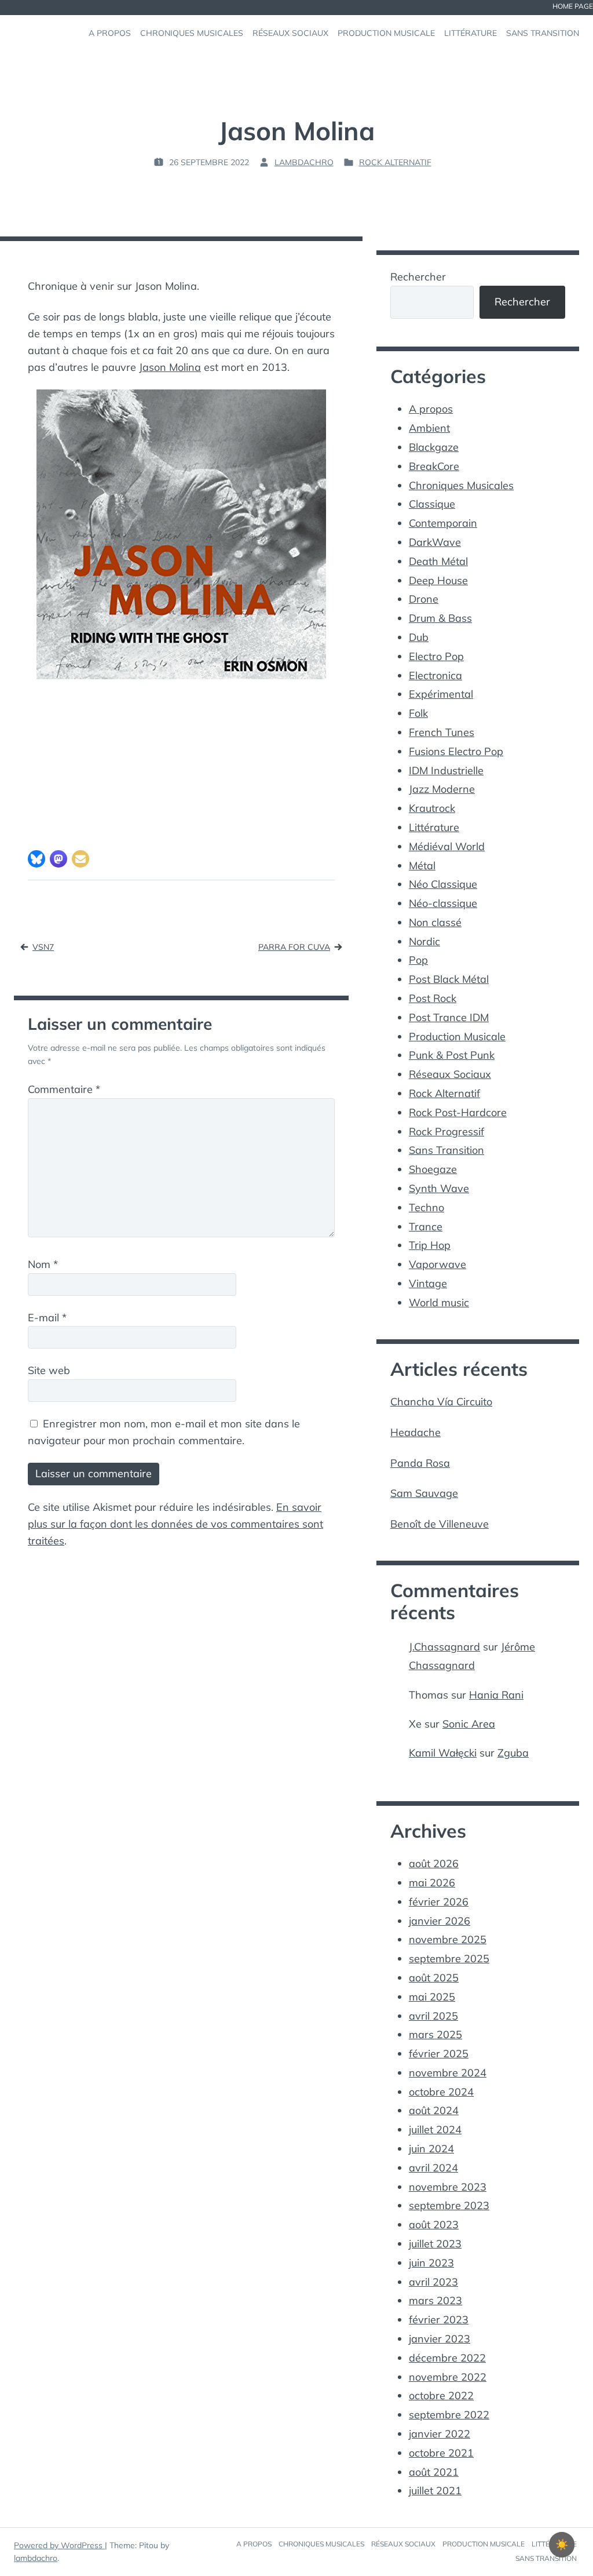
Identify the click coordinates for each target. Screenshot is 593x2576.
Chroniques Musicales (461, 485)
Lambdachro (304, 162)
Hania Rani (496, 1695)
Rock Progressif (446, 1132)
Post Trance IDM (449, 1017)
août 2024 (434, 2110)
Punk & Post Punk (452, 1055)
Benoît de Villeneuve (440, 1524)
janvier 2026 (440, 1921)
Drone (424, 599)
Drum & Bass (440, 618)
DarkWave (435, 542)
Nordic (424, 941)
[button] (36, 859)
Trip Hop (430, 1245)
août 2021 (434, 2472)
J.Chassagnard (444, 1647)
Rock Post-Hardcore (458, 1112)
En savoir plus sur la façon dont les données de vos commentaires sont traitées (175, 1524)
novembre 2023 (448, 2187)
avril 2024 (433, 2168)
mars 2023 (435, 2300)
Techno (427, 1207)
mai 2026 (432, 1883)
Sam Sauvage (424, 1493)
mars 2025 (435, 2034)
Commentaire (64, 1089)
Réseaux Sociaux (450, 1074)
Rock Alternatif (395, 162)
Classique (432, 504)
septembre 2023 (449, 2205)
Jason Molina (170, 367)
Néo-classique (443, 903)
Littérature (434, 827)
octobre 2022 (441, 2395)
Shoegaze (433, 1169)
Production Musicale (457, 1036)
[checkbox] (562, 2545)
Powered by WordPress (59, 2545)
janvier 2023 (440, 2339)
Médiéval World (447, 846)
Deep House (438, 580)
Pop (418, 960)
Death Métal (438, 561)
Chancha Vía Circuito (441, 1402)
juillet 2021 (435, 2491)
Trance (426, 1227)
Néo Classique (443, 884)
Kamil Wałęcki (443, 1753)
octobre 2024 (441, 2092)
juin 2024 (431, 2149)
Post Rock (433, 998)
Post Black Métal (449, 979)
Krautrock (432, 808)
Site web (49, 1370)
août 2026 (434, 1863)
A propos (431, 409)
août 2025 (434, 1978)
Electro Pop (436, 656)
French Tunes (442, 732)
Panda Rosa (420, 1463)
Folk (418, 713)
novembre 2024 (448, 2073)
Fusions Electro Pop (456, 751)
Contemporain (443, 523)
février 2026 (439, 1902)
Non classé (435, 922)
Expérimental (441, 694)
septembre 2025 (449, 1959)
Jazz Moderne (442, 789)
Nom (43, 1264)
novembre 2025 (448, 1939)
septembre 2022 (449, 2415)
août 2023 (434, 2225)
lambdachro (36, 2558)
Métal (422, 866)
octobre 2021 (441, 2453)
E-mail (47, 1318)
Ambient (429, 428)
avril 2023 (433, 2282)
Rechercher (418, 277)
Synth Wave (439, 1188)
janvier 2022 (440, 2434)
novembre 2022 (448, 2377)
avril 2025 (433, 2016)
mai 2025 (432, 1997)
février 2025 (439, 2054)
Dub (419, 637)
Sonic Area (469, 1724)
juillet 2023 (435, 2244)
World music (439, 1302)
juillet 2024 (435, 2129)
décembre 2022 (447, 2358)
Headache (416, 1432)
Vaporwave (438, 1264)
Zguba (513, 1753)
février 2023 (439, 2320)
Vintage (428, 1283)
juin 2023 (431, 2263)
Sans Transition (446, 1150)
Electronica (435, 675)
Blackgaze (434, 447)
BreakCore (434, 466)
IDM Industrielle (446, 770)
